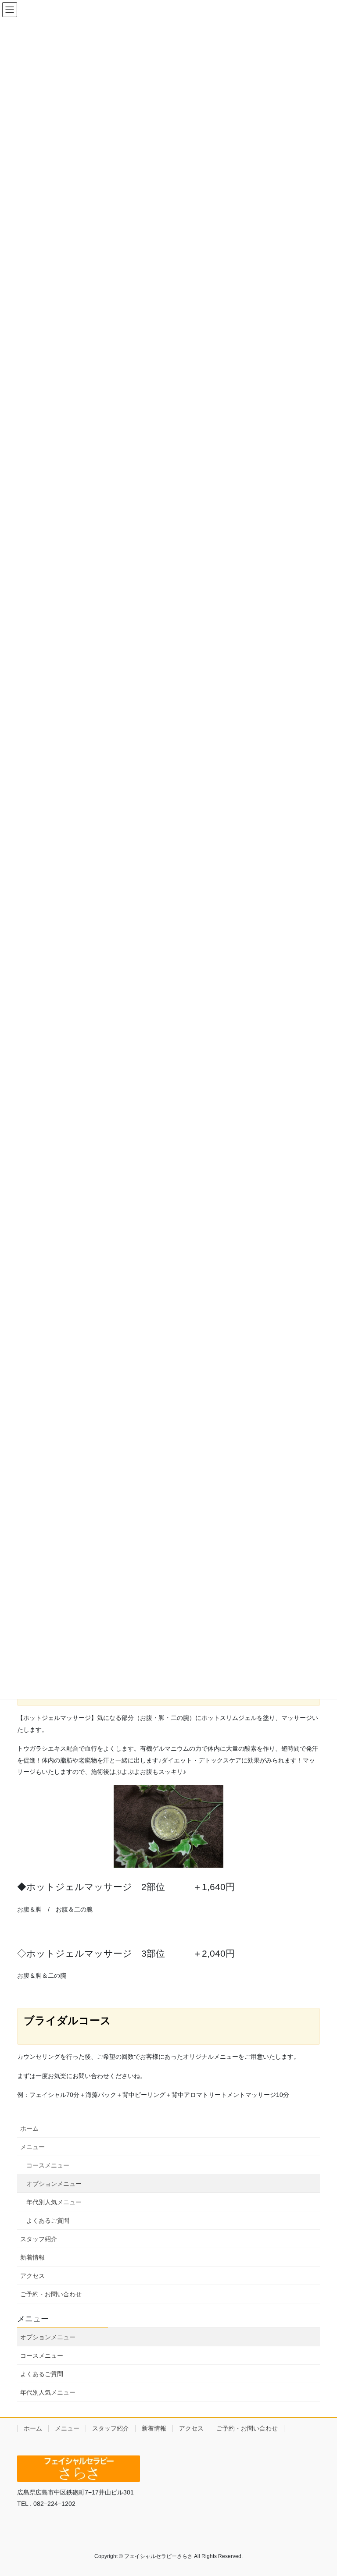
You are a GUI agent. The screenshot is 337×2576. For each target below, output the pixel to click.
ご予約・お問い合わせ (51, 2294)
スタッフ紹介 (39, 2239)
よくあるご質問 (48, 2221)
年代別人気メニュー (54, 2202)
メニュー (32, 2147)
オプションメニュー (54, 2184)
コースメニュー (48, 2165)
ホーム (29, 2128)
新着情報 (32, 2257)
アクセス (32, 2276)
